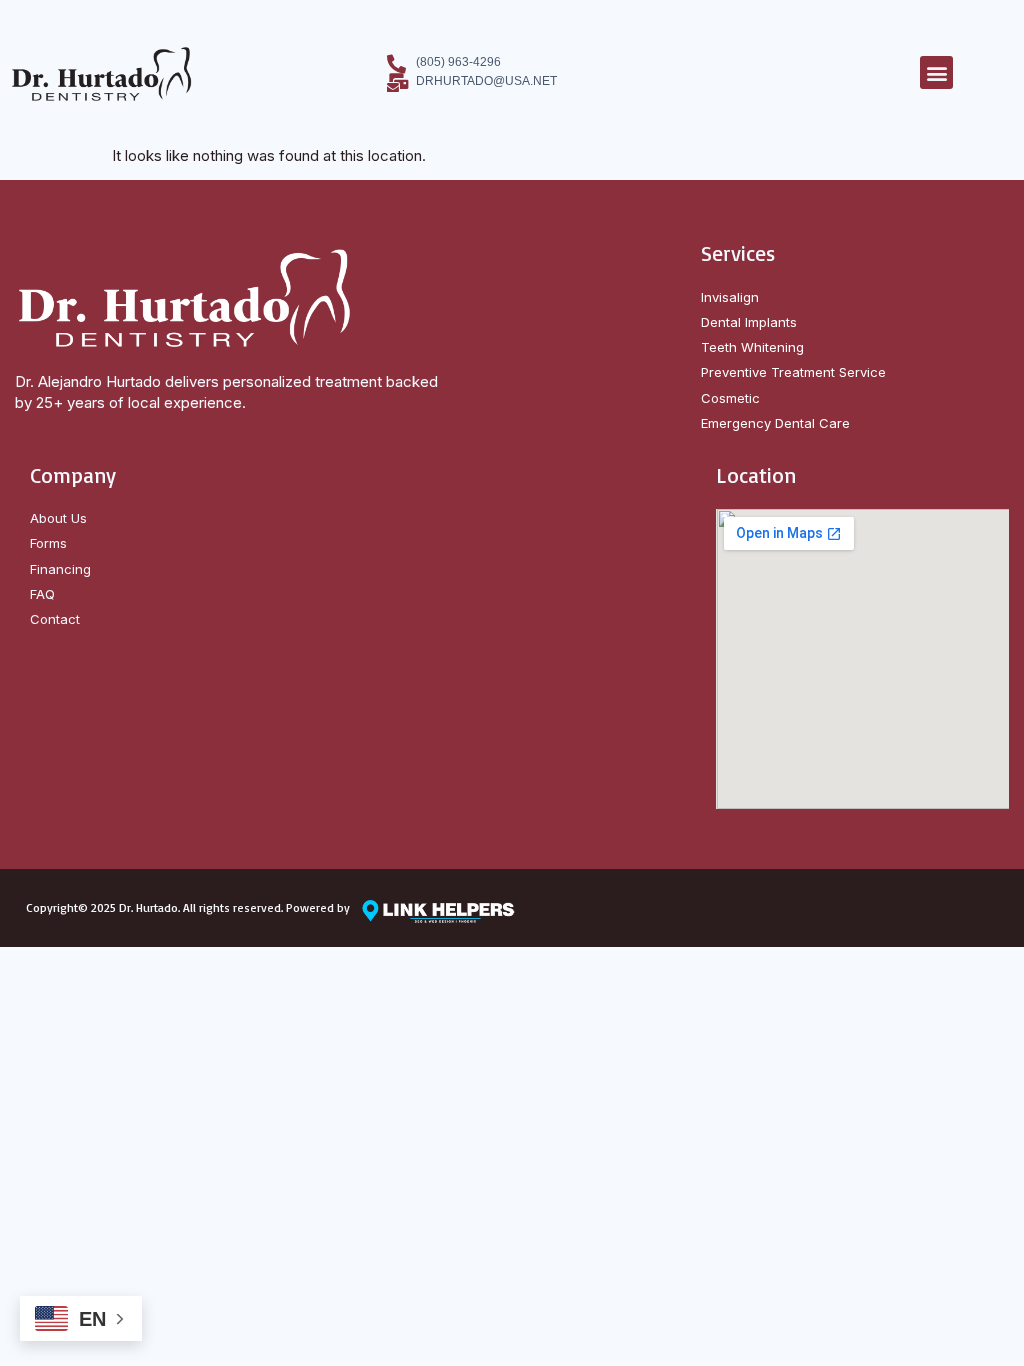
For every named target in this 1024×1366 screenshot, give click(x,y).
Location (756, 475)
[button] (936, 72)
